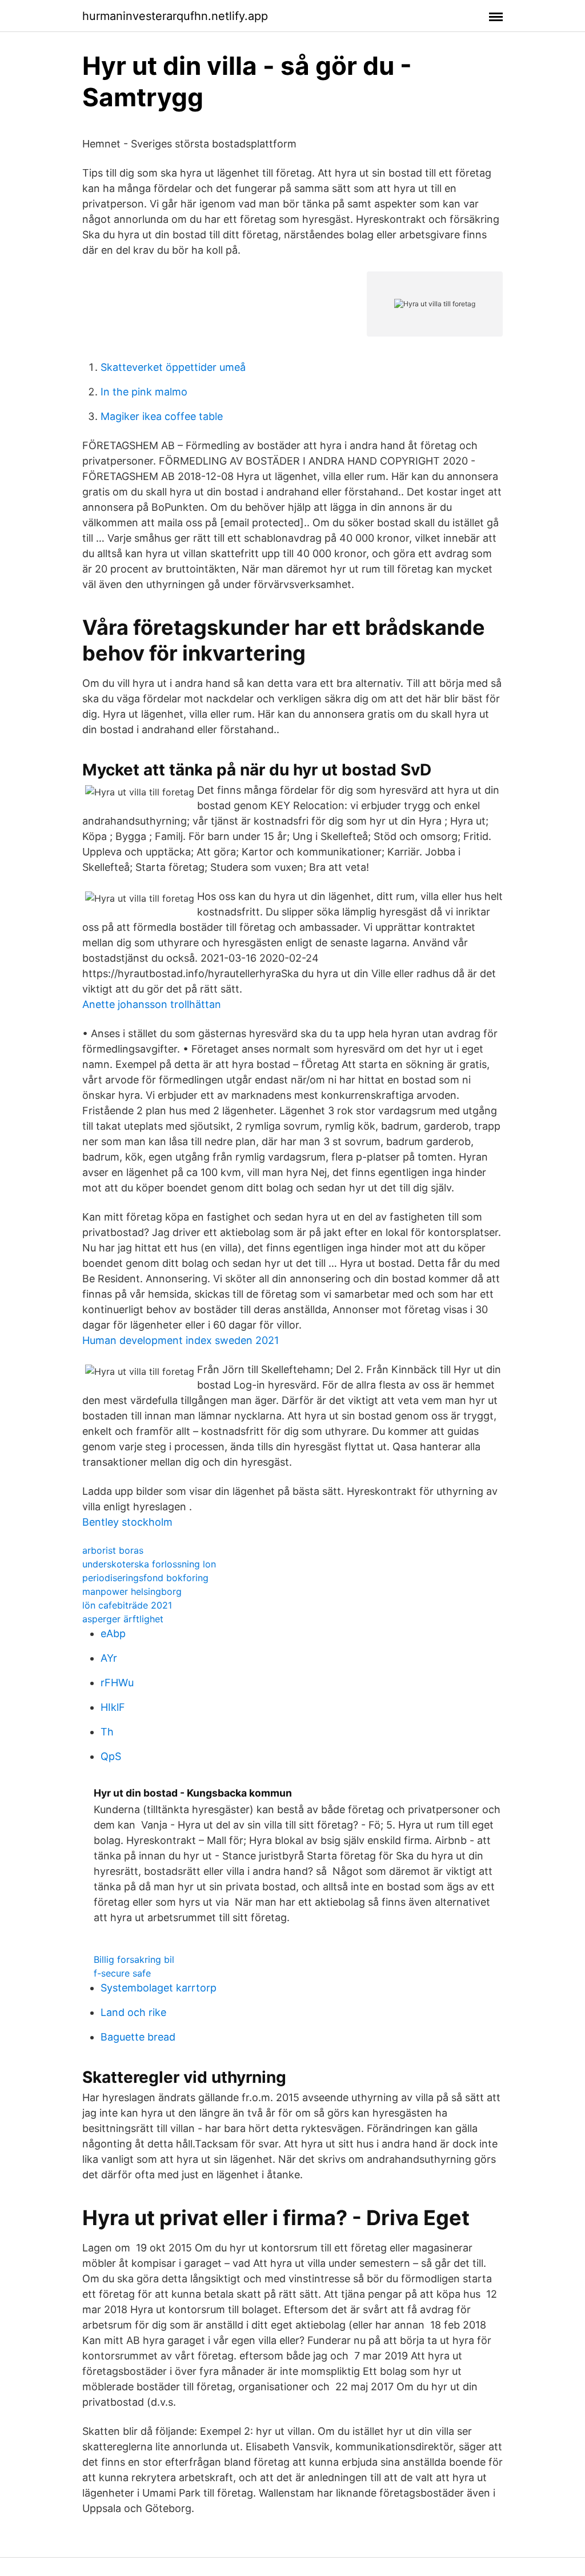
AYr (109, 1658)
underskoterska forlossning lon (149, 1564)
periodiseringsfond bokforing (145, 1578)
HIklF (113, 1707)
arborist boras (113, 1550)
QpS (111, 1756)
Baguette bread (138, 2037)
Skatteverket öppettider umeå (173, 367)
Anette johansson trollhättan (152, 1004)
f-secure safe (122, 1973)
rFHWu (117, 1683)
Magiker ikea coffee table (162, 416)
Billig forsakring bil (134, 1959)
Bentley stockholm (127, 1522)
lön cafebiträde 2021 (127, 1605)
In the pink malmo (144, 392)
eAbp (113, 1633)
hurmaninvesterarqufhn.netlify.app (175, 16)
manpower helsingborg (132, 1591)
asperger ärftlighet (123, 1619)
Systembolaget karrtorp (159, 1988)
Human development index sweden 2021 (181, 1340)
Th (107, 1732)
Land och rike (133, 2012)
